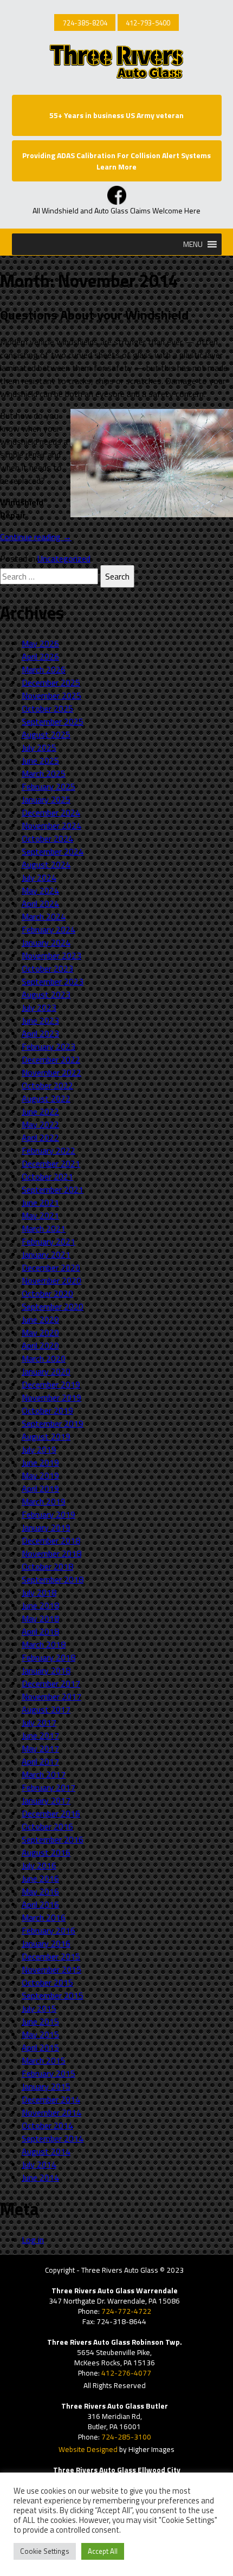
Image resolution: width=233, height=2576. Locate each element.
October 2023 (47, 968)
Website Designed (88, 2449)
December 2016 (51, 1813)
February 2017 (48, 1787)
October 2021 (47, 1176)
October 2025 (47, 708)
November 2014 (51, 2112)
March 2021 (44, 1228)
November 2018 (51, 1553)
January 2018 (46, 1670)
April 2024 (40, 903)
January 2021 (46, 1254)
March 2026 (44, 669)
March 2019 (44, 1501)
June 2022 (40, 1111)
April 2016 (40, 1904)
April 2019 (40, 1488)
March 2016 (44, 1917)
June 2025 (40, 760)
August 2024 (46, 864)
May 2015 (40, 2034)
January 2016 (46, 1943)
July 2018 (39, 1592)
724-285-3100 (126, 2437)
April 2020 (40, 1345)
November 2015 (51, 1969)
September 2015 (53, 1995)
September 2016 (53, 1839)
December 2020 (51, 1267)
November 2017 (51, 1696)
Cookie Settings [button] (45, 2551)
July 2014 (39, 2164)
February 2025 (48, 786)
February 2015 (48, 2073)
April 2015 (40, 2047)
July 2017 (39, 1722)
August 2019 (46, 1436)
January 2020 (46, 1371)
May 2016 (40, 1891)
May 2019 (40, 1475)
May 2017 (40, 1748)
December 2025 (51, 682)
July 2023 (39, 1007)
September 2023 (53, 981)
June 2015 (40, 2021)
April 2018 (40, 1631)
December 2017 (51, 1683)
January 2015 (46, 2086)
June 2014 (40, 2177)
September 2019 (53, 1423)
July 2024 (39, 877)
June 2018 (40, 1605)
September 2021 (53, 1189)
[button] (193, 244)
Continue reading (36, 537)
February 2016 (48, 1930)
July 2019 (39, 1449)
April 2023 (40, 1033)
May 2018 (40, 1618)
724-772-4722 (126, 2311)
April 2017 (40, 1761)
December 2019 (51, 1384)
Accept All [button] (103, 2551)
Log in (33, 2240)
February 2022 (48, 1150)
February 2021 (48, 1241)
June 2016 (40, 1878)
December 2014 (51, 2099)
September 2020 (53, 1306)
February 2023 (48, 1046)
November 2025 (51, 695)
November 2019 (51, 1397)
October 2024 (47, 838)
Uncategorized (64, 558)
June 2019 (40, 1462)
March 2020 (44, 1358)
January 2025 (46, 799)
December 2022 (51, 1059)
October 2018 (47, 1566)
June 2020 (40, 1319)
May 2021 (40, 1215)
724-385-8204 (85, 23)
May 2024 (40, 890)
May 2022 (40, 1124)
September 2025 (53, 721)
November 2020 (51, 1280)
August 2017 (46, 1709)
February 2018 (48, 1657)
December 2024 (51, 812)
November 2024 (51, 825)
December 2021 (51, 1163)
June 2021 (40, 1202)
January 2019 (46, 1527)
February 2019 (48, 1514)
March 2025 (44, 773)
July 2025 (39, 747)
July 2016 (39, 1865)
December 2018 (51, 1540)
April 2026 (40, 656)
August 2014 (46, 2151)
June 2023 (40, 1020)
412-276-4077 (126, 2373)
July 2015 (39, 2008)
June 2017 (40, 1735)
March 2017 (44, 1774)
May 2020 (40, 1332)
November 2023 (51, 955)
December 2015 (51, 1956)
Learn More (116, 167)
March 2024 (44, 916)
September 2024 (53, 851)
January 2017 (46, 1800)
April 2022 (40, 1137)
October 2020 (47, 1293)
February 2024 (48, 929)
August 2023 (46, 994)
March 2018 (44, 1644)
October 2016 (47, 1826)
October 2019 (47, 1410)
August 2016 (46, 1852)
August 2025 (46, 734)
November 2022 (51, 1072)
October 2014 (47, 2125)
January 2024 (46, 942)
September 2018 (53, 1579)
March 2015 (44, 2060)
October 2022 (47, 1085)
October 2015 (47, 1982)
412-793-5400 (148, 23)
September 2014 (53, 2138)
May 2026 (40, 643)
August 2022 (46, 1098)
